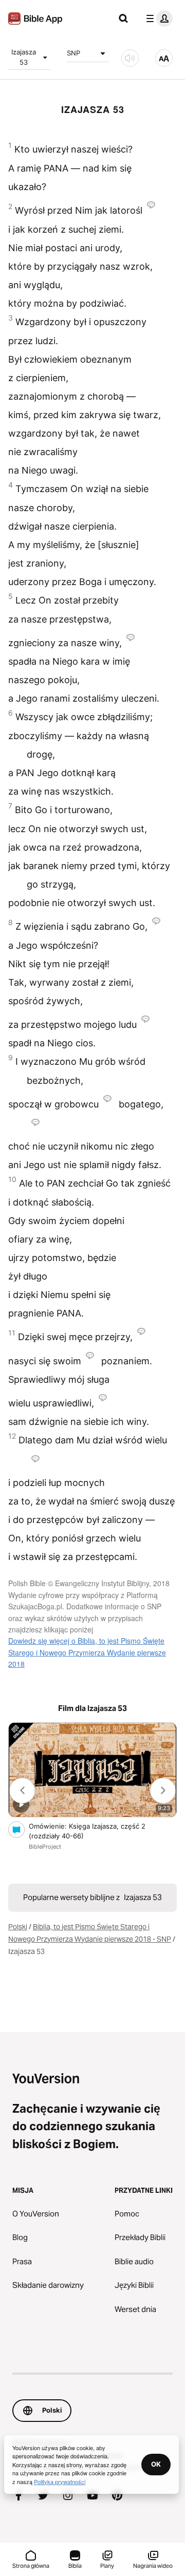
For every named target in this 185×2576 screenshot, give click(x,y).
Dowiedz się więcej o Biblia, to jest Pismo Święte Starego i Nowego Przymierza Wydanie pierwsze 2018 (87, 1652)
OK (156, 2464)
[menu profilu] (157, 18)
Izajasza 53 (24, 57)
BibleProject (45, 1847)
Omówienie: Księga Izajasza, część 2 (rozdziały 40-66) (87, 1831)
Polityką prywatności (60, 2481)
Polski (18, 1927)
